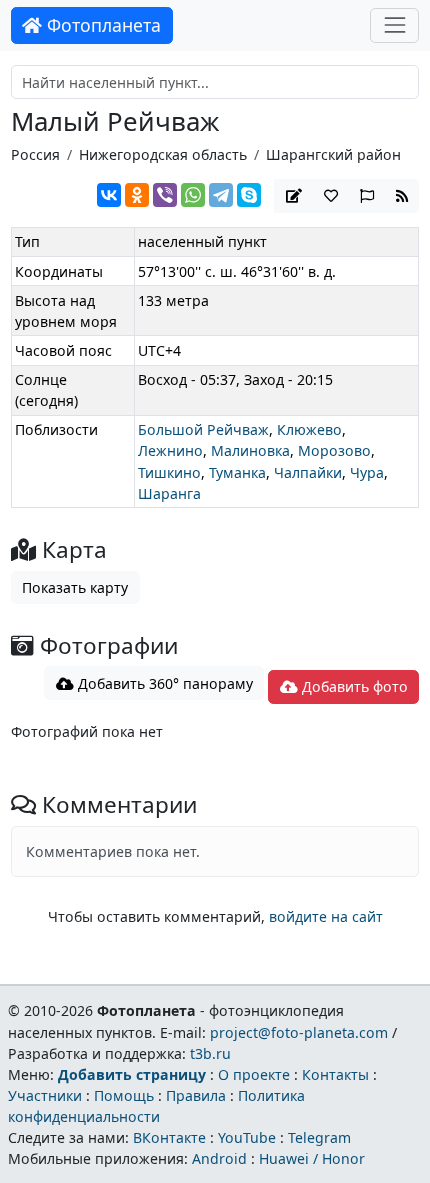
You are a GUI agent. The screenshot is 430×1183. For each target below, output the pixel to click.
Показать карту (75, 587)
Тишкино (169, 472)
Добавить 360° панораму (163, 683)
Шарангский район (333, 154)
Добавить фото (353, 686)
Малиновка (250, 450)
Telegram (319, 1137)
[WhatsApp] (193, 195)
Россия (35, 154)
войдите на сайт (326, 916)
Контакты (335, 1074)
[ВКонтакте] (109, 195)
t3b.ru (210, 1053)
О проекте (254, 1074)
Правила (196, 1095)
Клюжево (309, 429)
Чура (367, 472)
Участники (45, 1095)
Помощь (124, 1095)
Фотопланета (101, 25)
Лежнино (170, 450)
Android (219, 1158)
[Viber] (165, 195)
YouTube (247, 1137)
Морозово (334, 450)
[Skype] (249, 195)
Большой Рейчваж (203, 429)
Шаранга (169, 493)
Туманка (237, 472)
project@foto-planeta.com (299, 1032)
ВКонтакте (169, 1137)
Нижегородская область (163, 154)
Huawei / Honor (312, 1158)
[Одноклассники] (137, 195)
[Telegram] (221, 195)
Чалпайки (308, 472)
